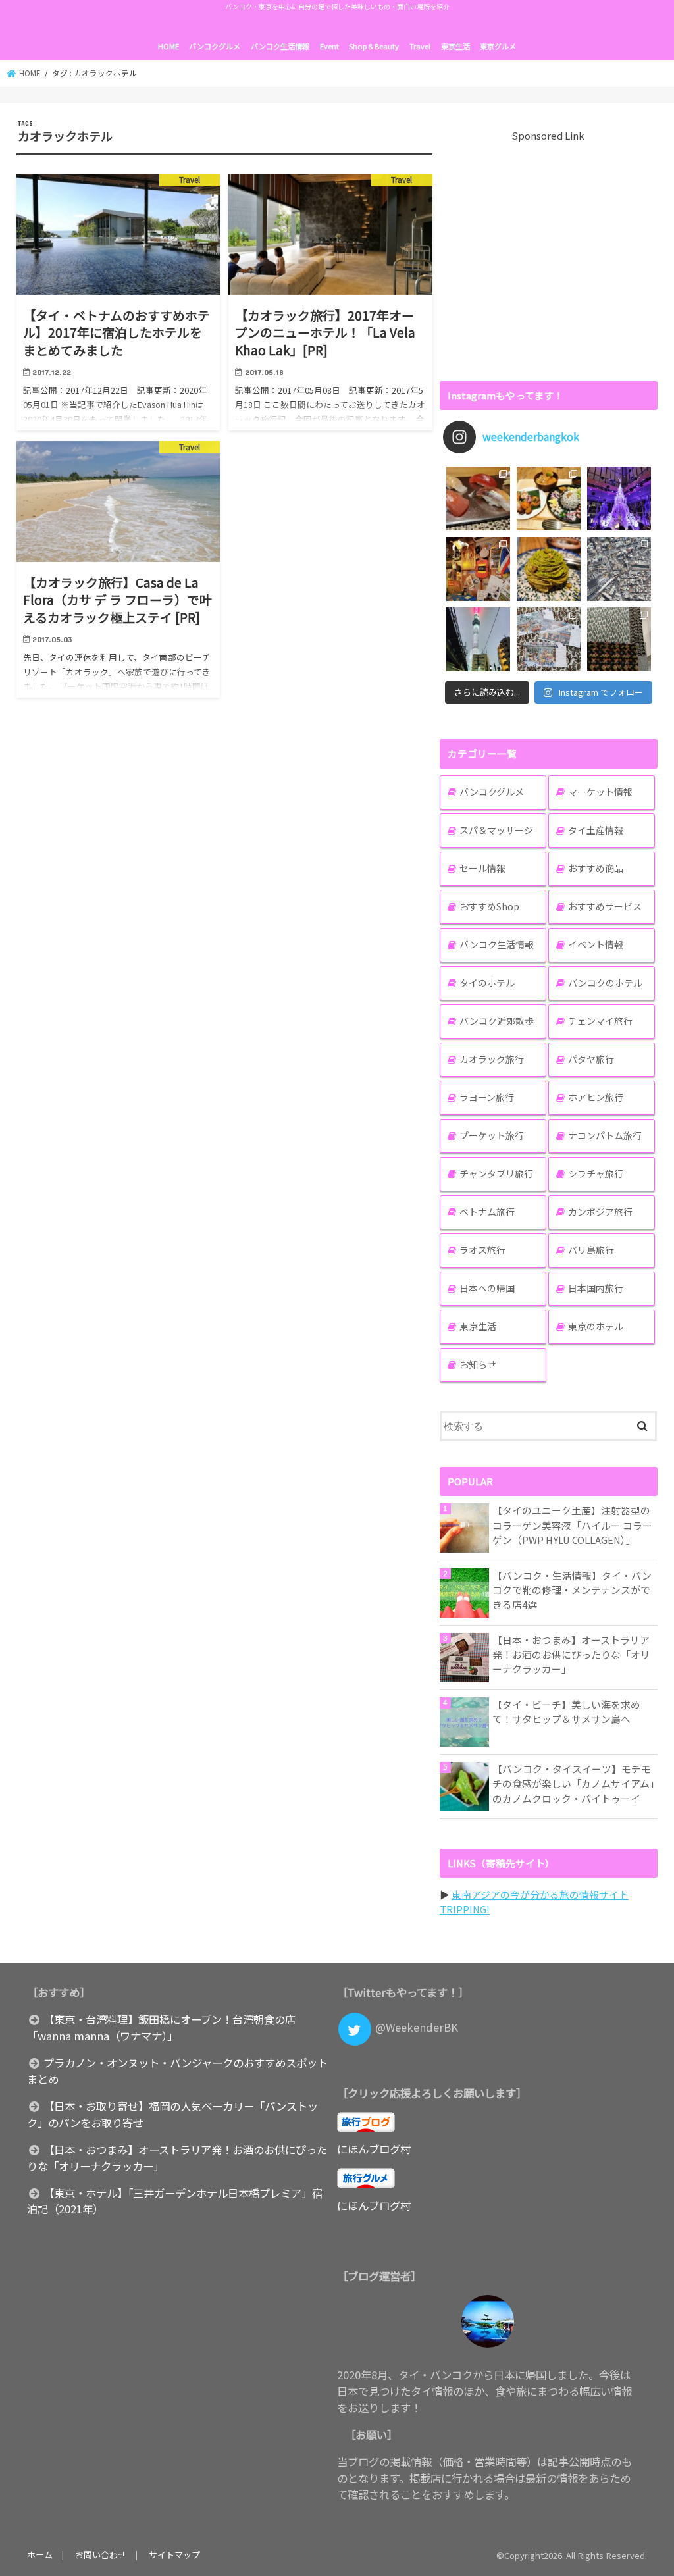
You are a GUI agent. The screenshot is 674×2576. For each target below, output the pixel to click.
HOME (168, 46)
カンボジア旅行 (600, 1212)
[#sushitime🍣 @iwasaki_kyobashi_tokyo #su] (478, 499)
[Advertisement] (549, 255)
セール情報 (482, 868)
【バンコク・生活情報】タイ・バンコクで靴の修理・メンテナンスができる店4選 (572, 1590)
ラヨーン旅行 (487, 1097)
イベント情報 (596, 944)
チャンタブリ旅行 (496, 1173)
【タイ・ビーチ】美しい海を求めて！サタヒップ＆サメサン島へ (566, 1712)
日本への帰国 (487, 1288)
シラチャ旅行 (596, 1173)
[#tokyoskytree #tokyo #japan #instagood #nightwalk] (478, 639)
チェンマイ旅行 (600, 1021)
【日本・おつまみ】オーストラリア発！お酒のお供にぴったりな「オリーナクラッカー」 (571, 1654)
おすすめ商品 (596, 868)
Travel (420, 46)
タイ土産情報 (596, 830)
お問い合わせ (101, 2555)
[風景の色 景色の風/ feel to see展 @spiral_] (619, 639)
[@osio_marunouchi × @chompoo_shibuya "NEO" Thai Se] (549, 499)
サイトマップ (174, 2555)
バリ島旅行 (591, 1250)
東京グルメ (498, 46)
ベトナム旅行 (487, 1212)
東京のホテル (596, 1326)
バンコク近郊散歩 (497, 1021)
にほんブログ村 (374, 2149)
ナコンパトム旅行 (605, 1135)
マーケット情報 (600, 792)
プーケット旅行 (492, 1135)
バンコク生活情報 (280, 46)
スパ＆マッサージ (496, 830)
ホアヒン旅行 (596, 1097)
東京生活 (455, 46)
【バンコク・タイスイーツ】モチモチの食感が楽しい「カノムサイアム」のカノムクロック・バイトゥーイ (574, 1783)
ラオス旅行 (482, 1250)
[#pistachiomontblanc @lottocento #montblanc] (549, 569)
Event (329, 46)
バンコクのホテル (605, 983)
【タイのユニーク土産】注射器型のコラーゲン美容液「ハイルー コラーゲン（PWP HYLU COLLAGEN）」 (572, 1525)
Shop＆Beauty (374, 46)
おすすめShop (489, 906)
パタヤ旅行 (591, 1059)
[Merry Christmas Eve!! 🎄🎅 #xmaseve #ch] (619, 499)
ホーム (40, 2555)
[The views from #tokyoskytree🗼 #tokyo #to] (619, 569)
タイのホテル (487, 983)
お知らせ (478, 1364)
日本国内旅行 (596, 1288)
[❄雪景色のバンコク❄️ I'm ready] (549, 639)
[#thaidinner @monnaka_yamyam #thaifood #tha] (478, 569)
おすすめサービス (605, 906)
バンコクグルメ (215, 46)
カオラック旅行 (492, 1059)
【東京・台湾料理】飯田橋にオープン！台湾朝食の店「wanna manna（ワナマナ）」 (161, 2027)
